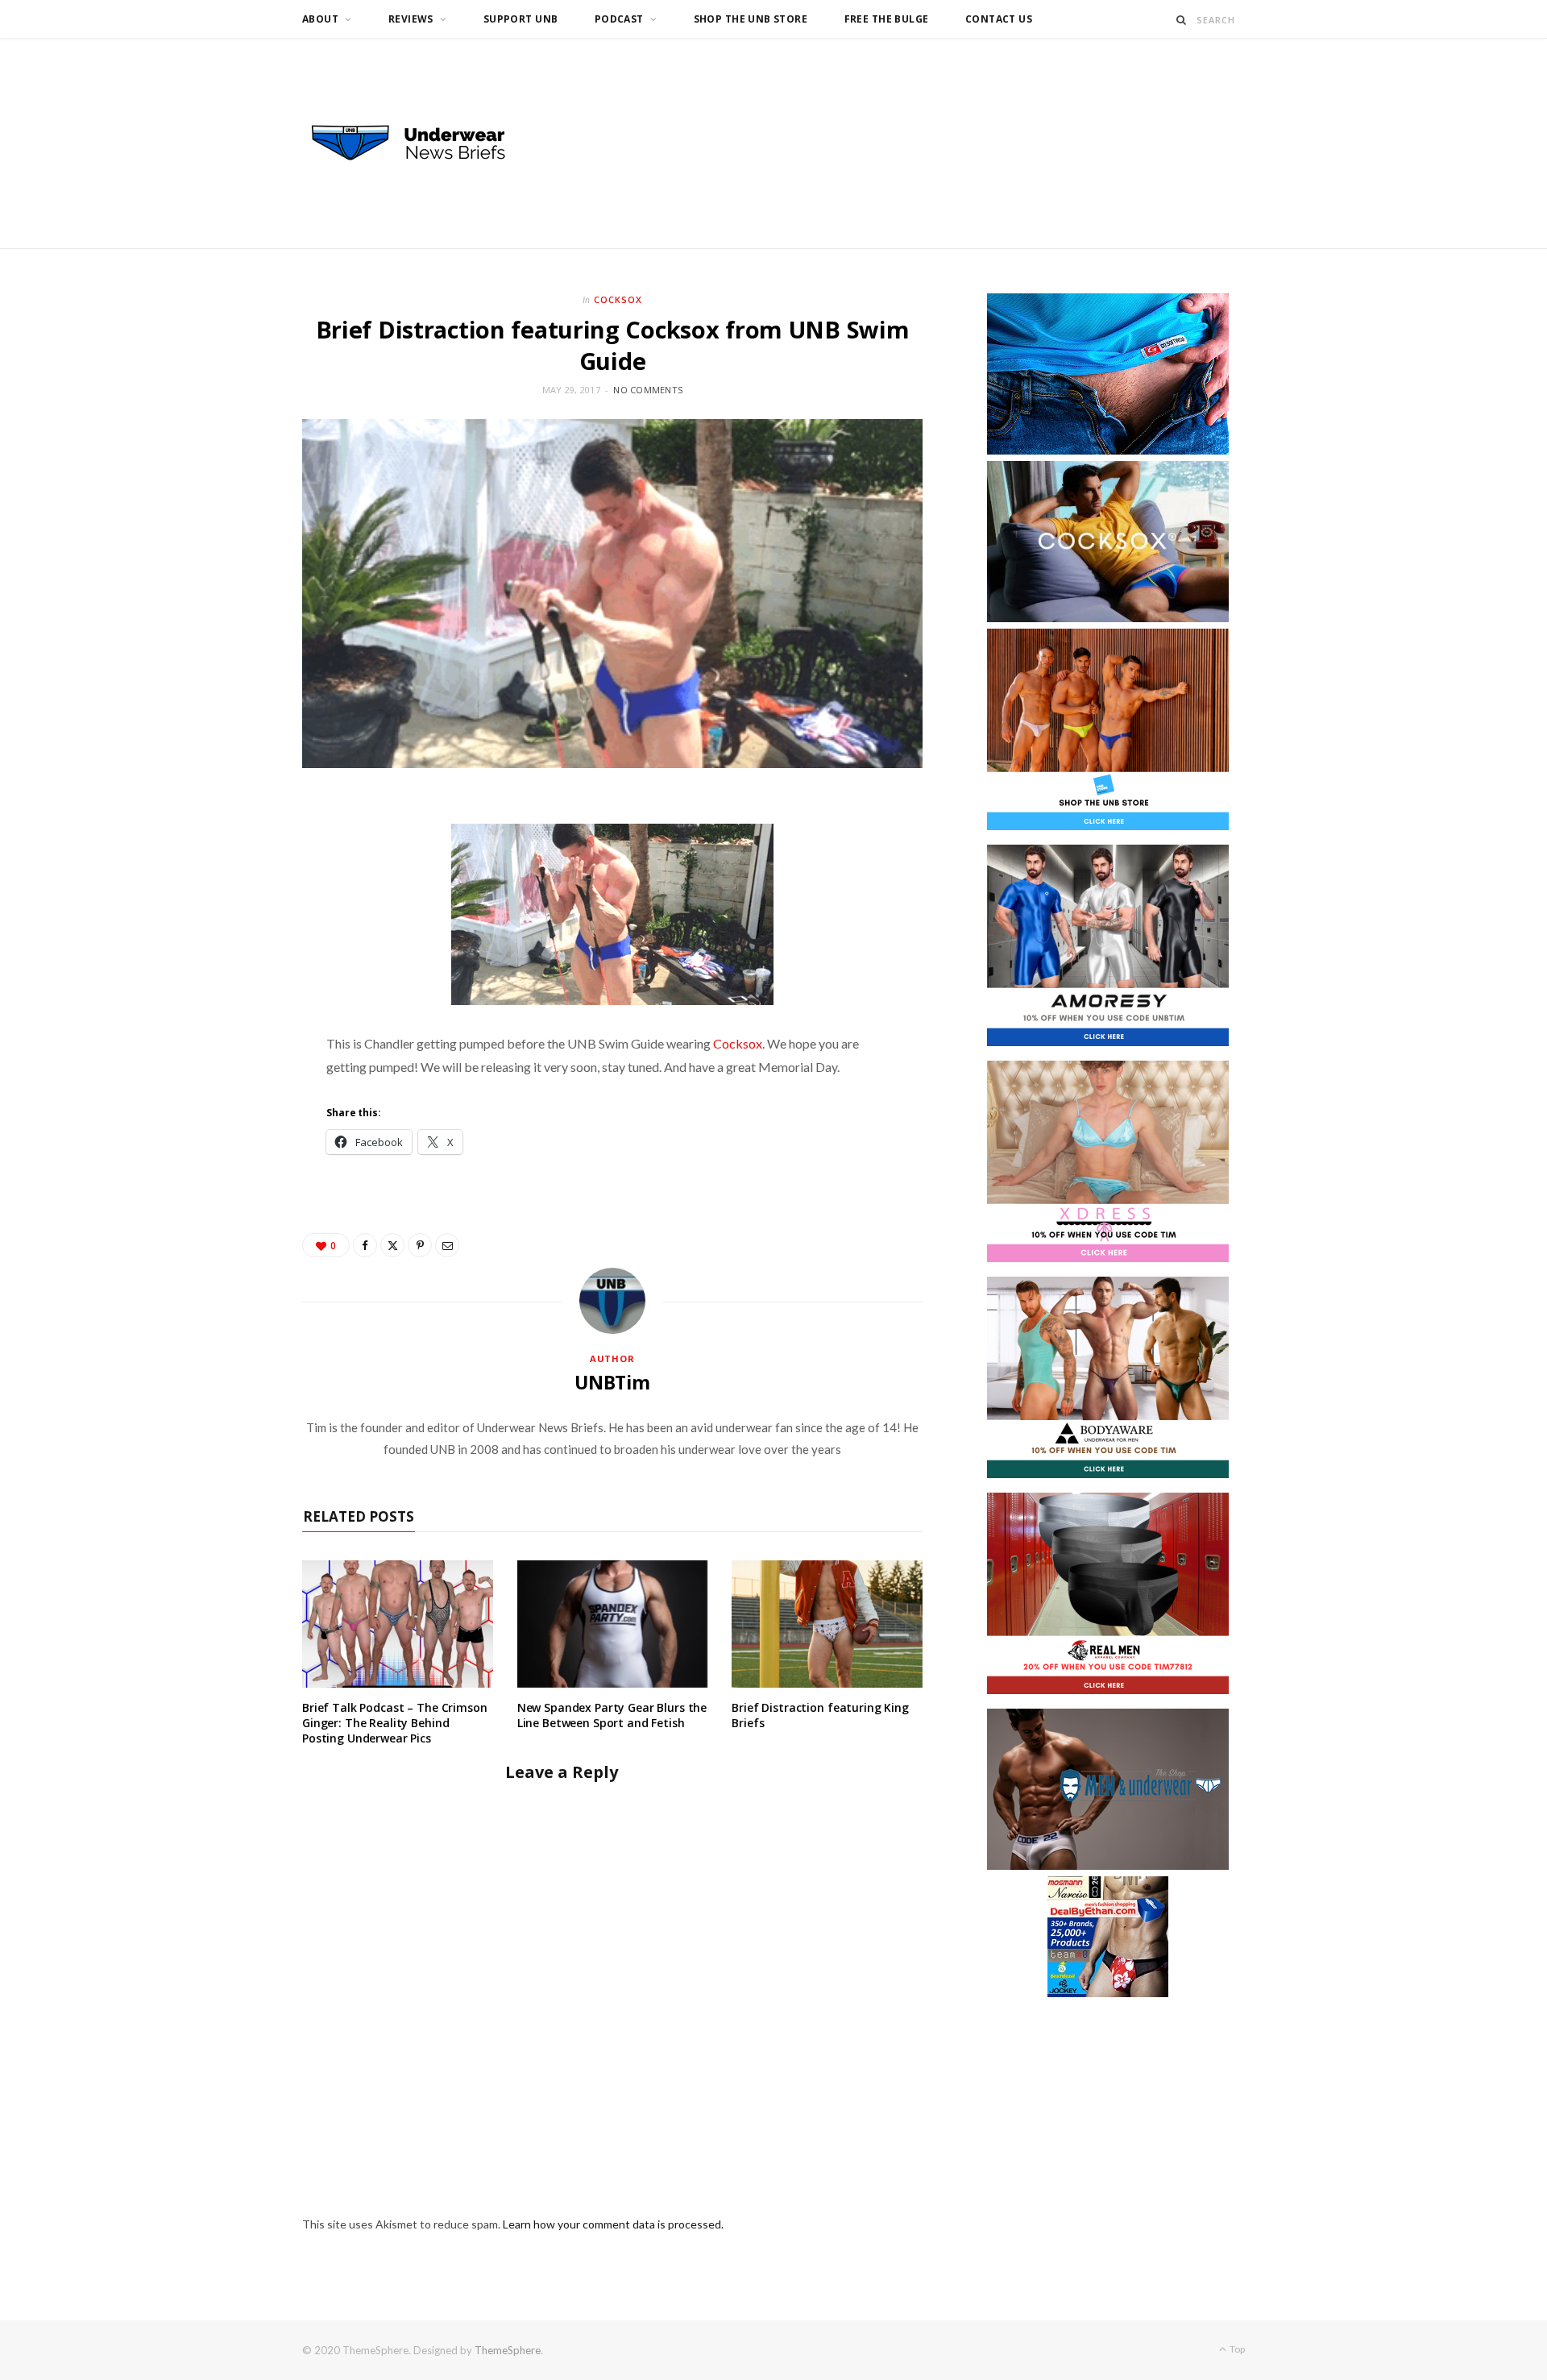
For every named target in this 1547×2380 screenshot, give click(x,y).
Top (1236, 2349)
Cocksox (618, 299)
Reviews (411, 19)
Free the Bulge (887, 19)
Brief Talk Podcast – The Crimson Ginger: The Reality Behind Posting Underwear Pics (395, 1723)
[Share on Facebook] (365, 1245)
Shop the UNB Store (751, 19)
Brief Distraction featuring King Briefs (820, 1715)
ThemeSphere (508, 2350)
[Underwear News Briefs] (423, 143)
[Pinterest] (420, 1245)
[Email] (447, 1245)
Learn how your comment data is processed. (613, 2224)
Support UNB (521, 19)
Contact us (999, 19)
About (320, 19)
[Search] (1182, 20)
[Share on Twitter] (392, 1245)
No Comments (648, 390)
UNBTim (612, 1382)
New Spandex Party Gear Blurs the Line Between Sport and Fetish (612, 1715)
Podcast (619, 19)
